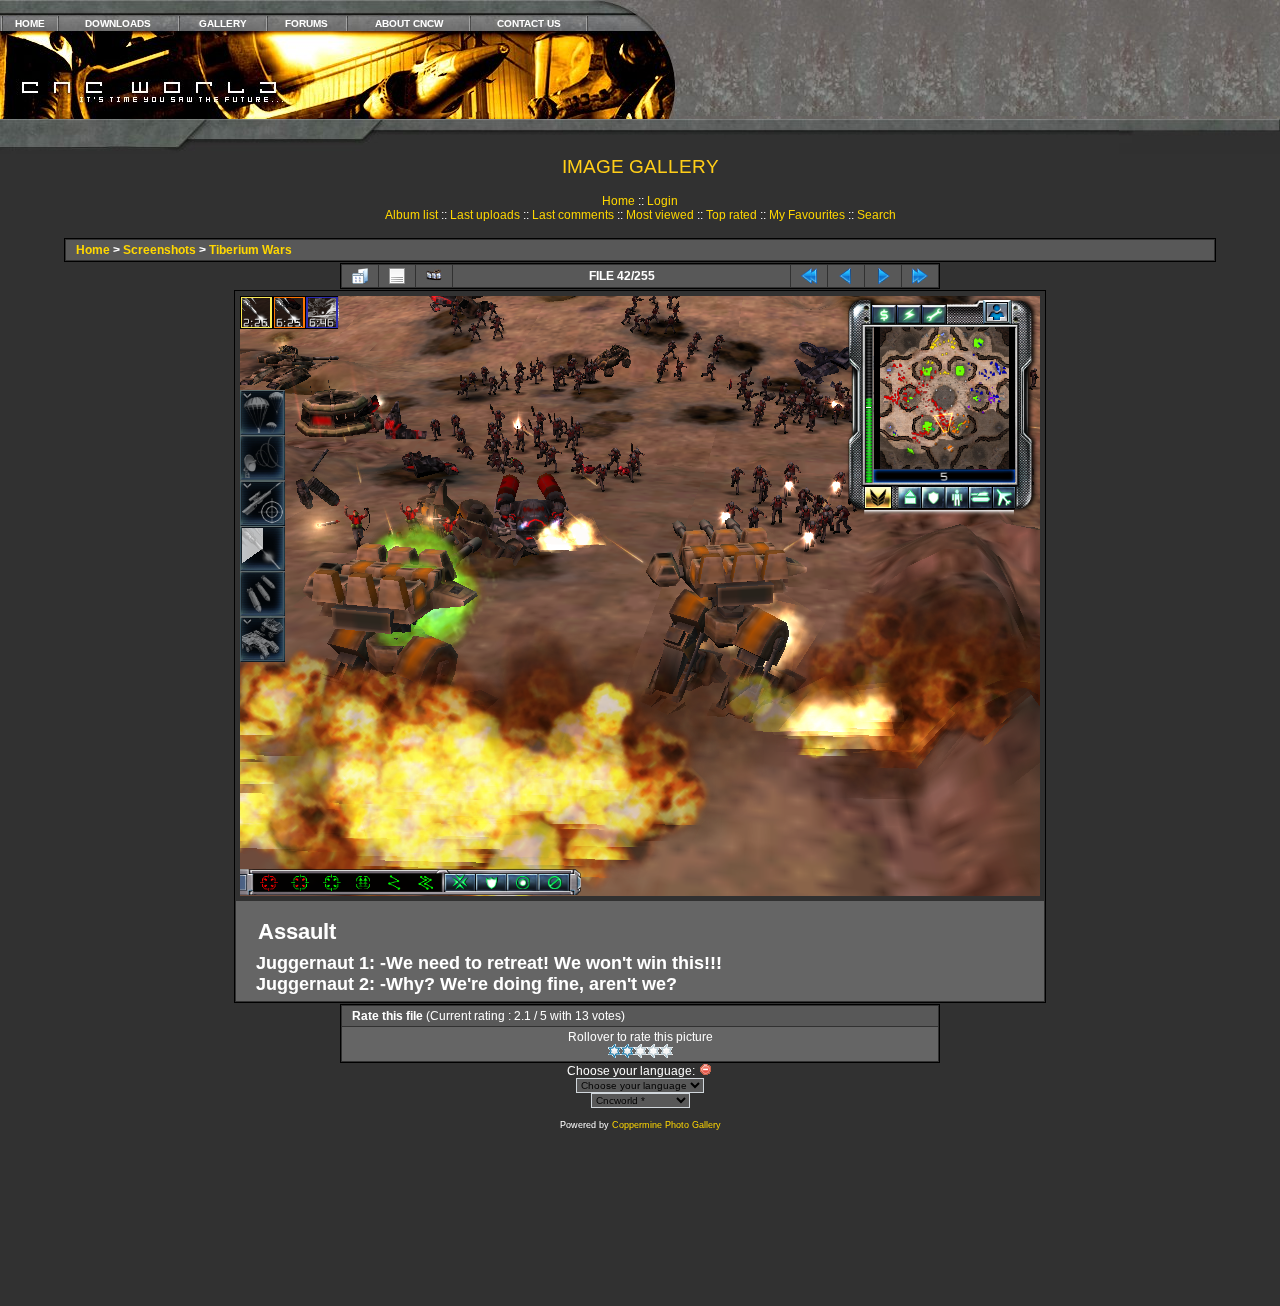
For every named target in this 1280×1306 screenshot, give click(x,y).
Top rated (731, 215)
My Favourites (807, 215)
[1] (614, 1051)
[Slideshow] (434, 276)
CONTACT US (529, 23)
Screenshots (159, 250)
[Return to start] (809, 276)
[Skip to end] (920, 276)
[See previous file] (846, 276)
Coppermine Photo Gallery (666, 1125)
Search (876, 215)
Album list (411, 215)
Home (618, 201)
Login (662, 201)
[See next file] (883, 276)
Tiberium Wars (250, 250)
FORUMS (306, 23)
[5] (666, 1051)
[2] (627, 1051)
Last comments (573, 215)
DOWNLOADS (118, 23)
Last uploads (485, 215)
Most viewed (660, 215)
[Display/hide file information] (397, 276)
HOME (30, 23)
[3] (640, 1051)
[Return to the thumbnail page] (360, 276)
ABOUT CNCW (409, 23)
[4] (653, 1051)
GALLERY (223, 23)
